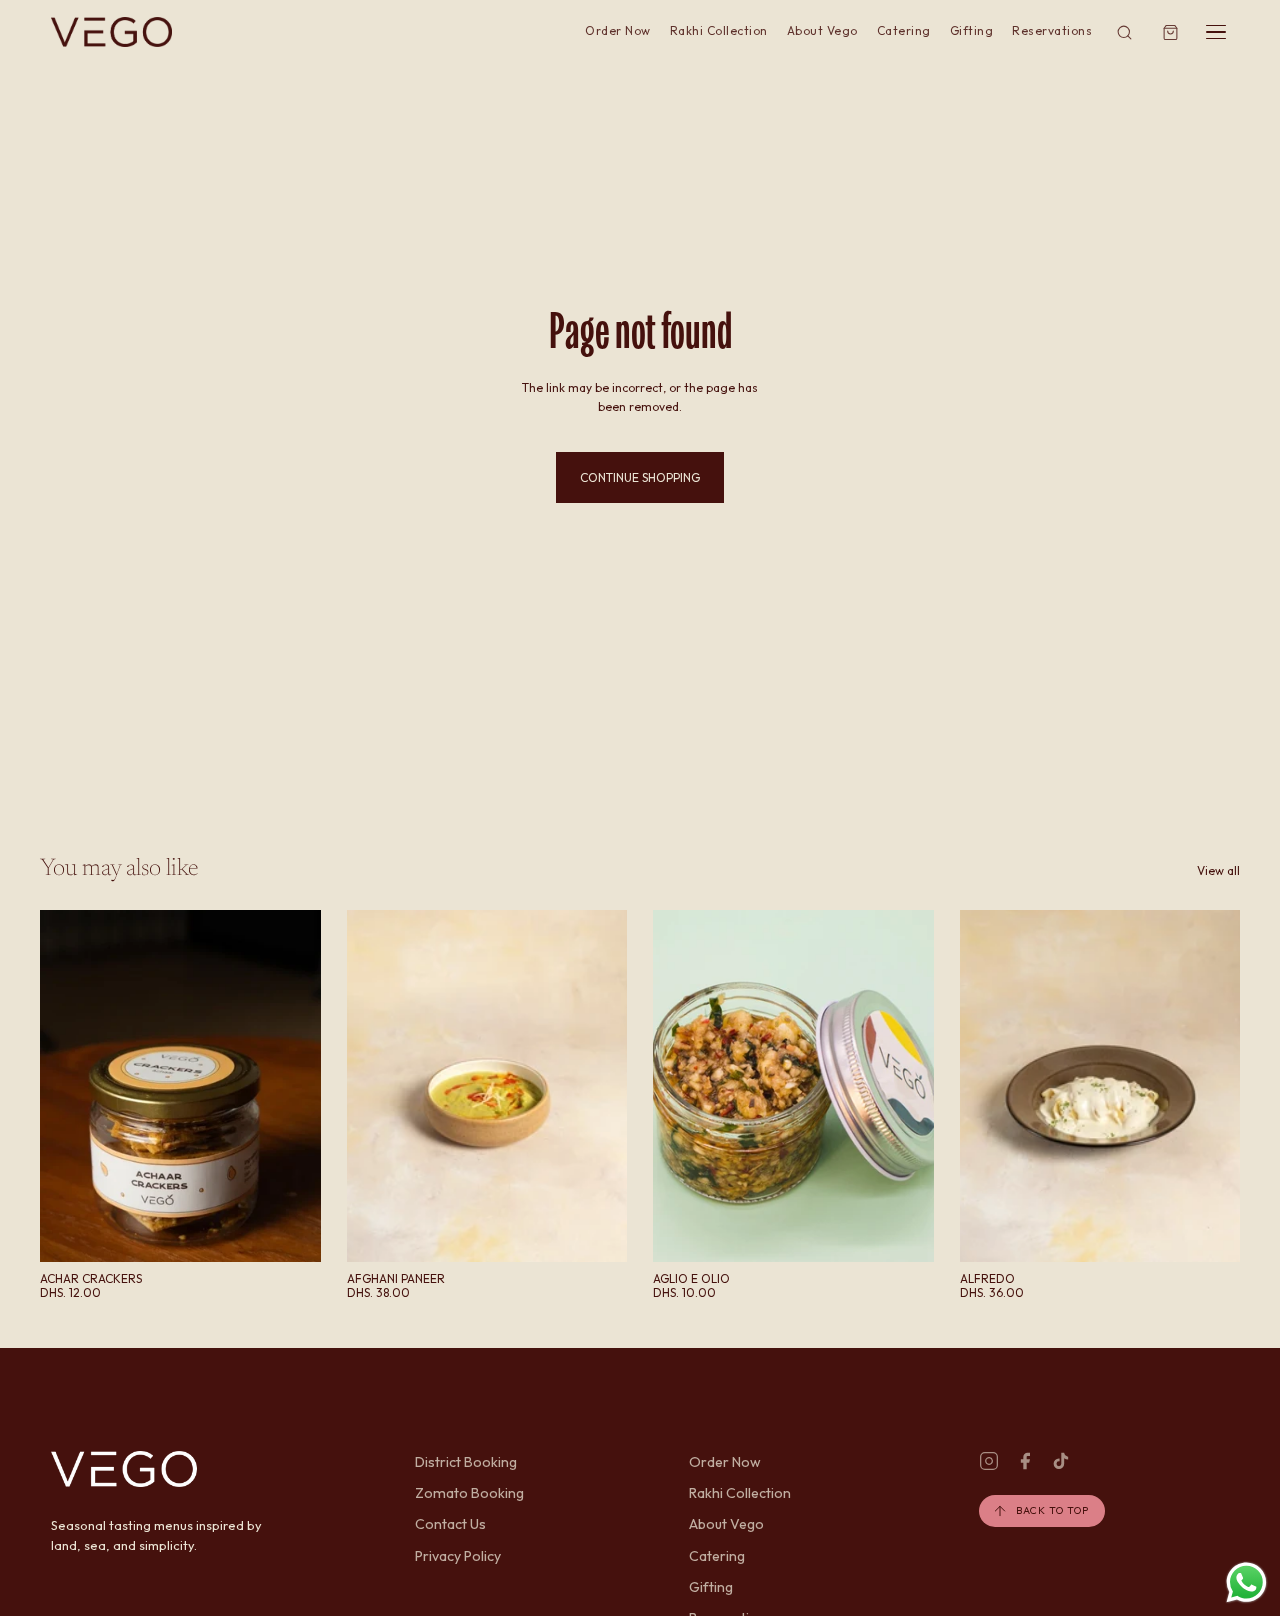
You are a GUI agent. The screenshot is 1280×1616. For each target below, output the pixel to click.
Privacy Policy (458, 1556)
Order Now (617, 30)
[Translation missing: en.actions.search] (1124, 32)
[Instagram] (989, 1461)
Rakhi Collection (719, 30)
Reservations (1052, 30)
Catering (904, 30)
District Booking (466, 1462)
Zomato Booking (469, 1493)
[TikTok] (1061, 1461)
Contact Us (450, 1524)
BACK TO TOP (1052, 1510)
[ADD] (290, 1231)
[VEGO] (111, 32)
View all (1218, 870)
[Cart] (1170, 32)
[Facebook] (1025, 1461)
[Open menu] (1216, 32)
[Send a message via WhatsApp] (1246, 1582)
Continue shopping (640, 477)
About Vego (822, 30)
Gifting (971, 30)
